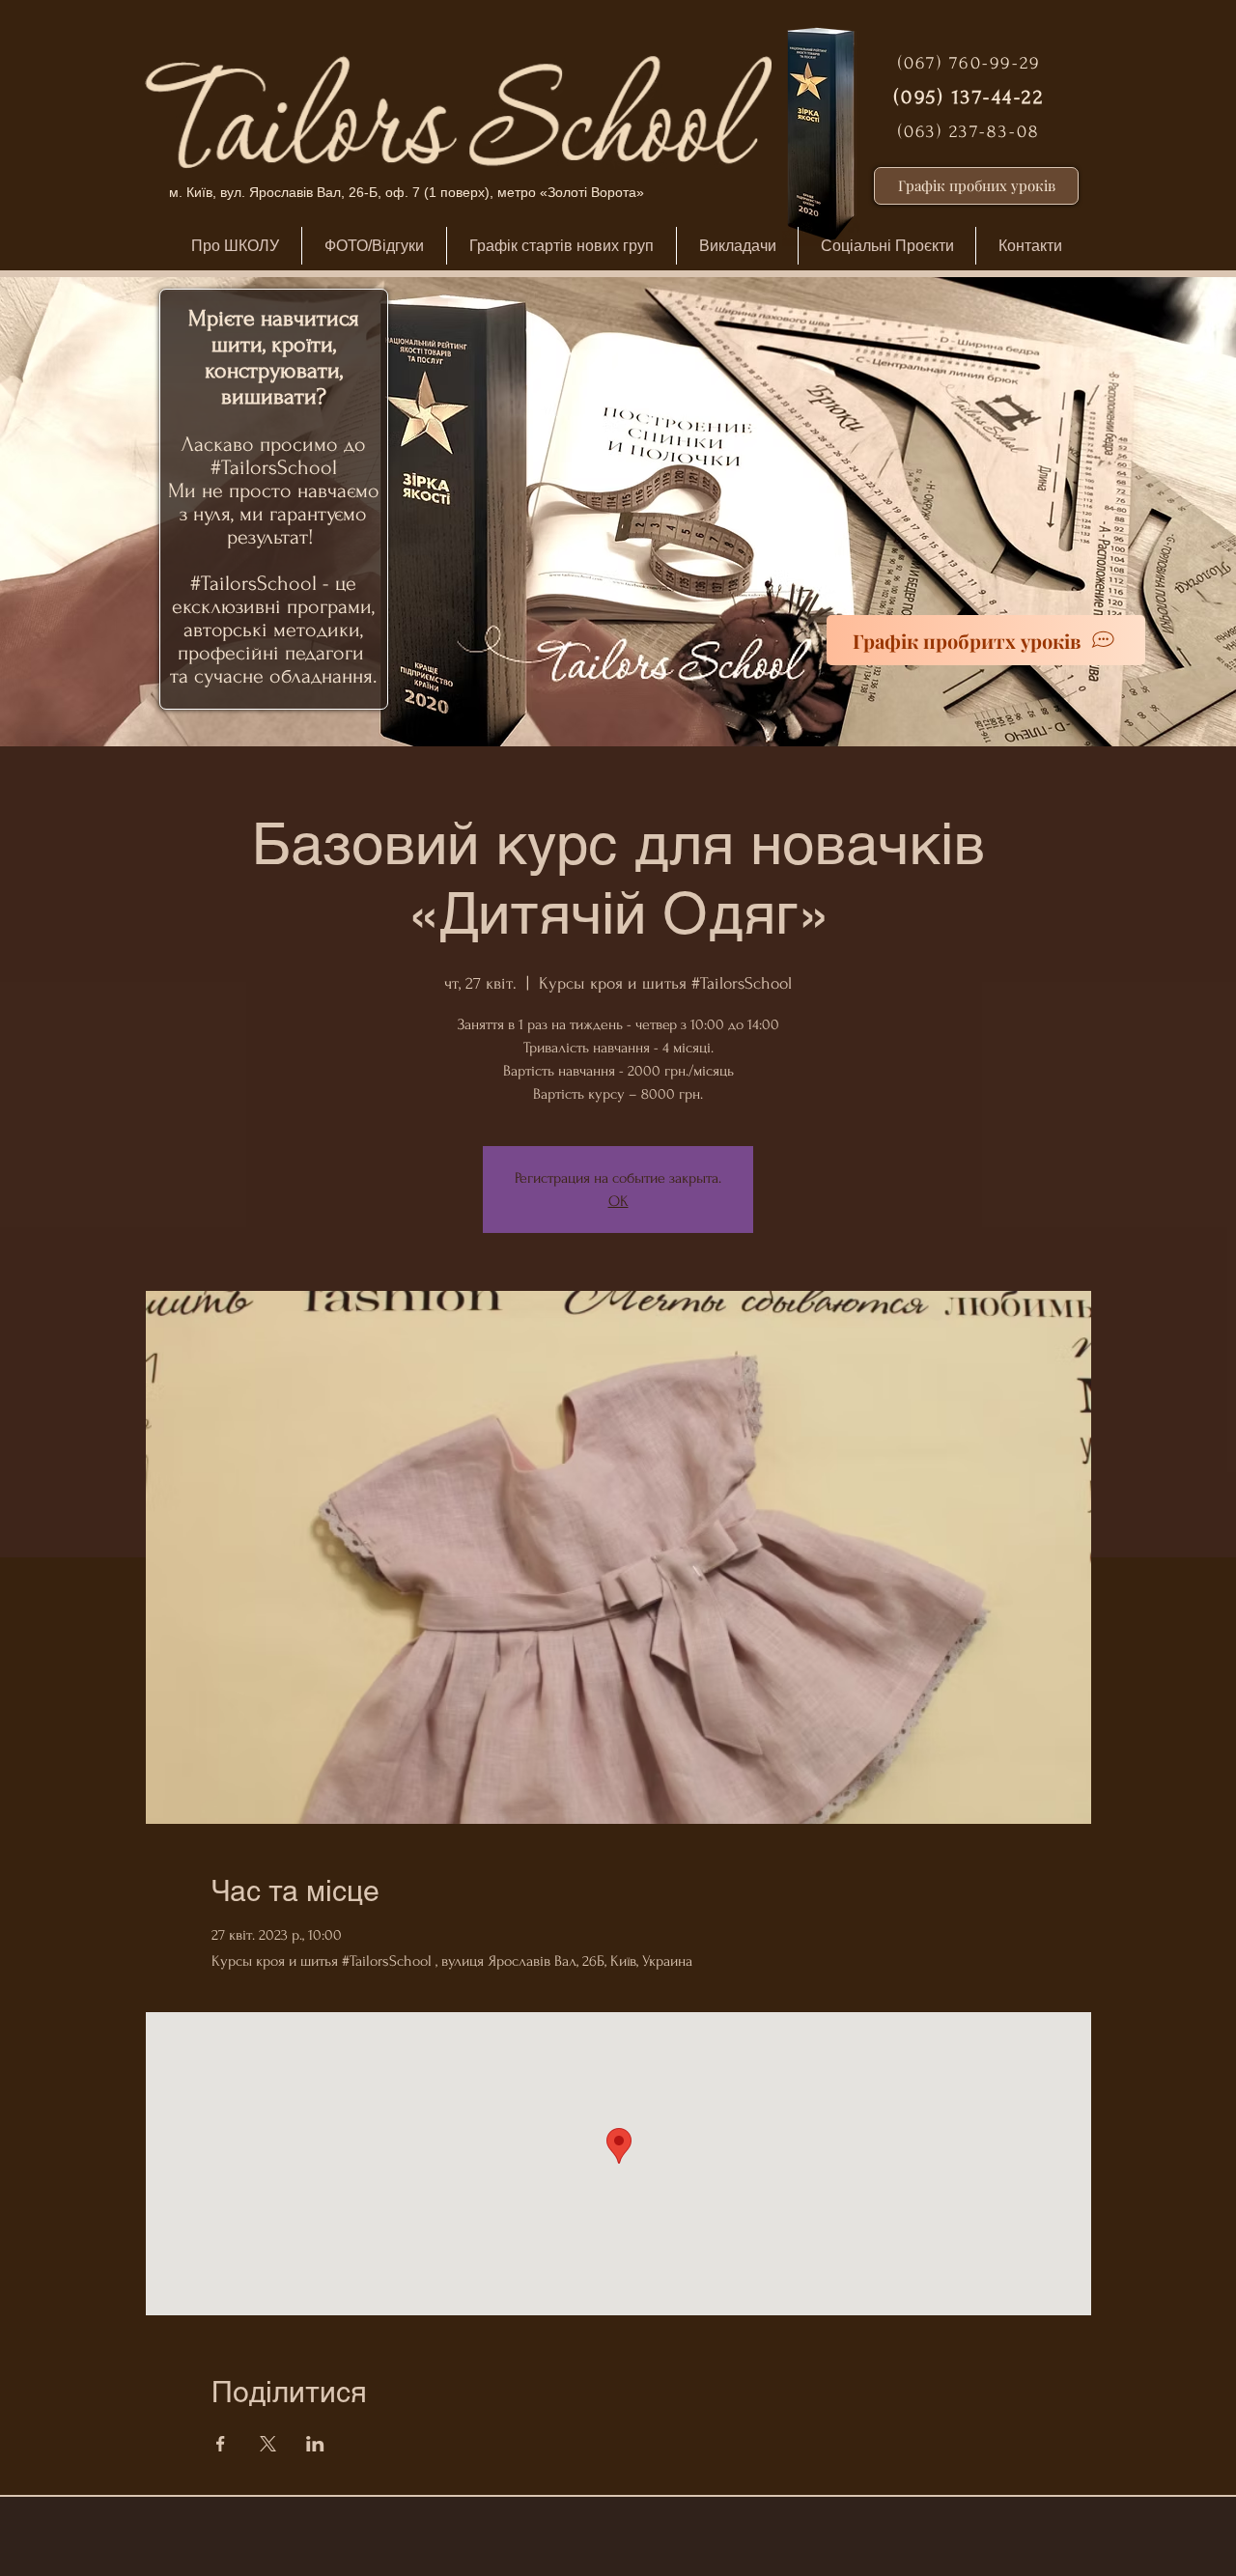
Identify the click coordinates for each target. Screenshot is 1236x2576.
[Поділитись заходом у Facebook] (221, 2444)
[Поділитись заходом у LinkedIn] (315, 2444)
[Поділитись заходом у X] (268, 2444)
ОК (618, 1201)
